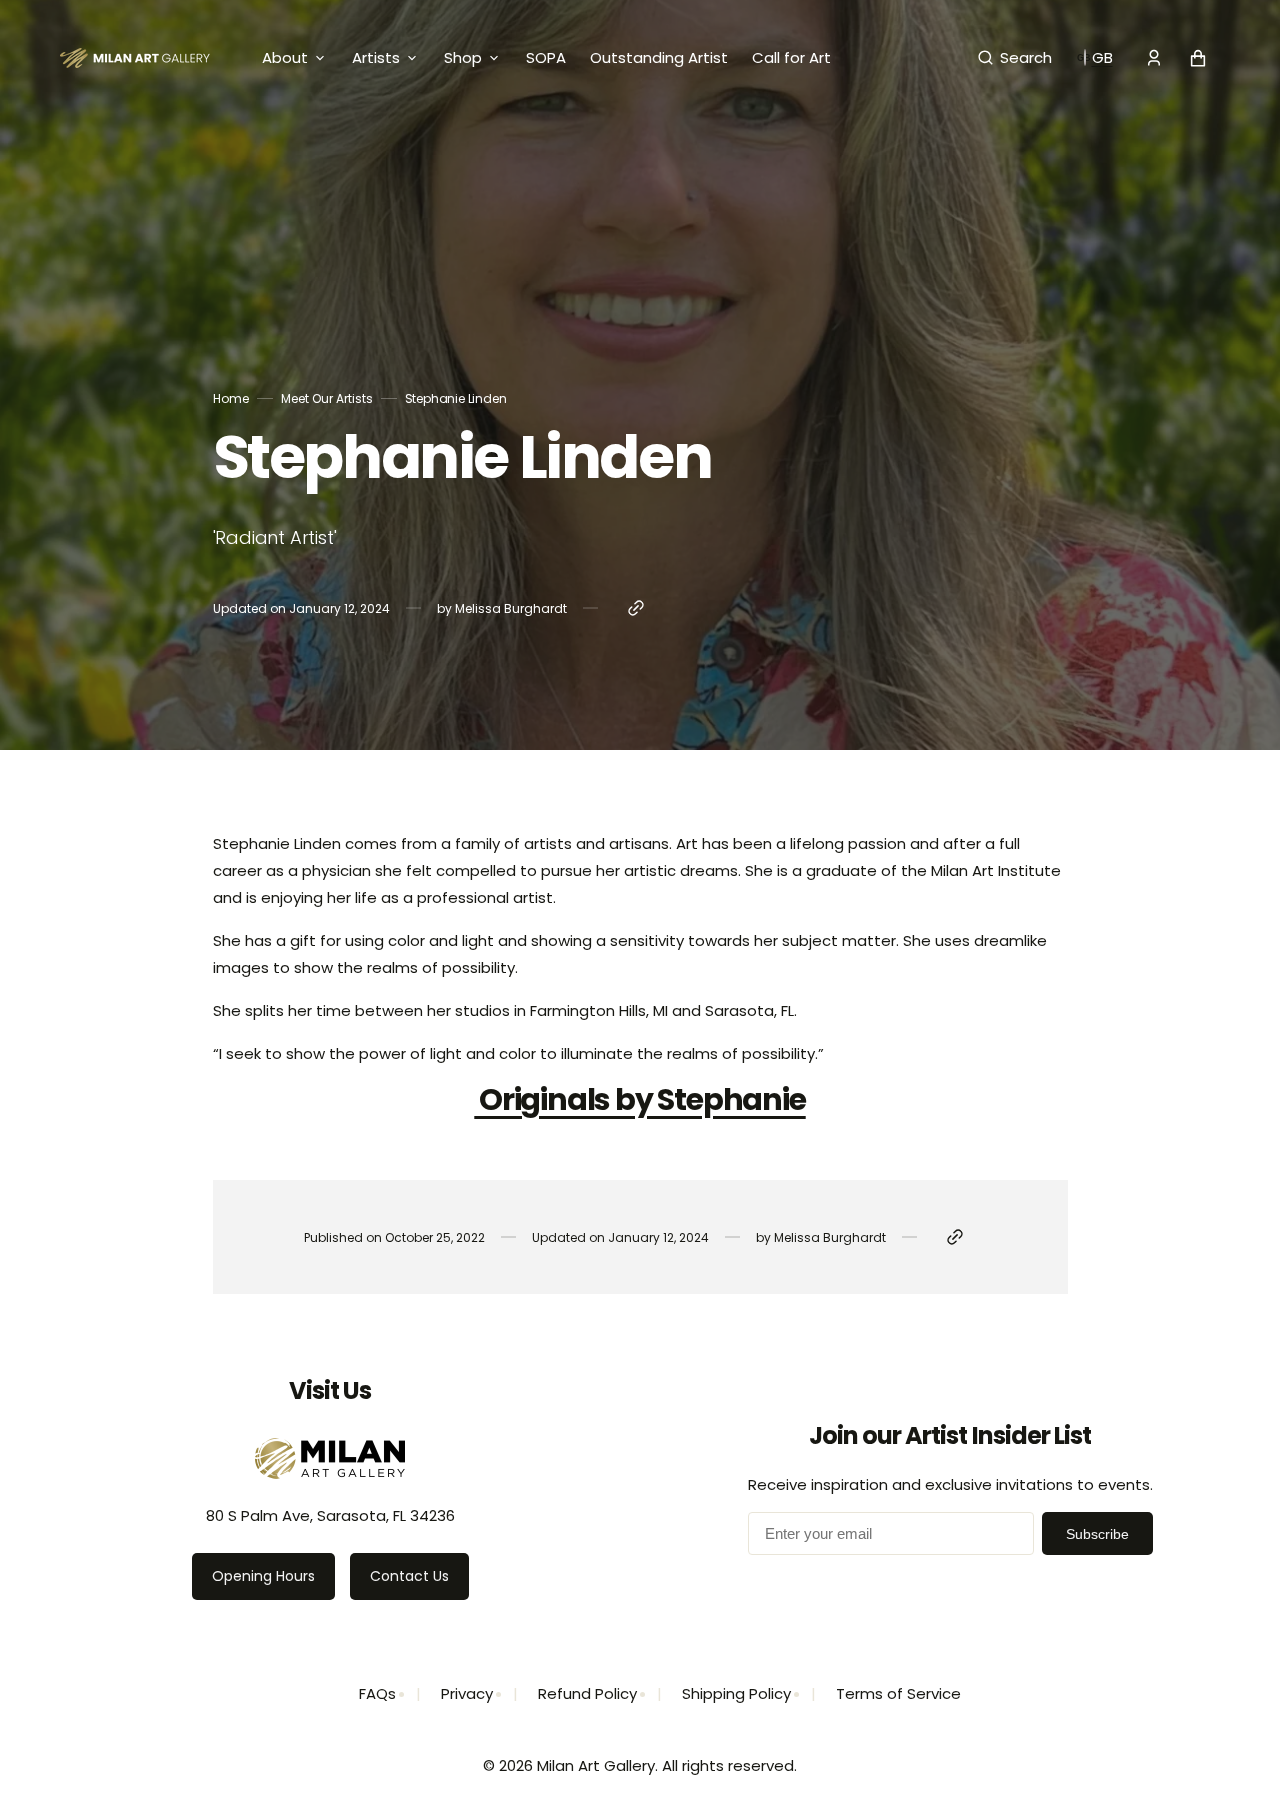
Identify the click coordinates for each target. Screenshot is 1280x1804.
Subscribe (1097, 1534)
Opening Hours (263, 1576)
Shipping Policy (736, 1693)
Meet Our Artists (327, 398)
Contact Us (409, 1576)
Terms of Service (898, 1693)
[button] (1015, 58)
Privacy (467, 1693)
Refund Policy (587, 1693)
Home (231, 398)
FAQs (377, 1693)
